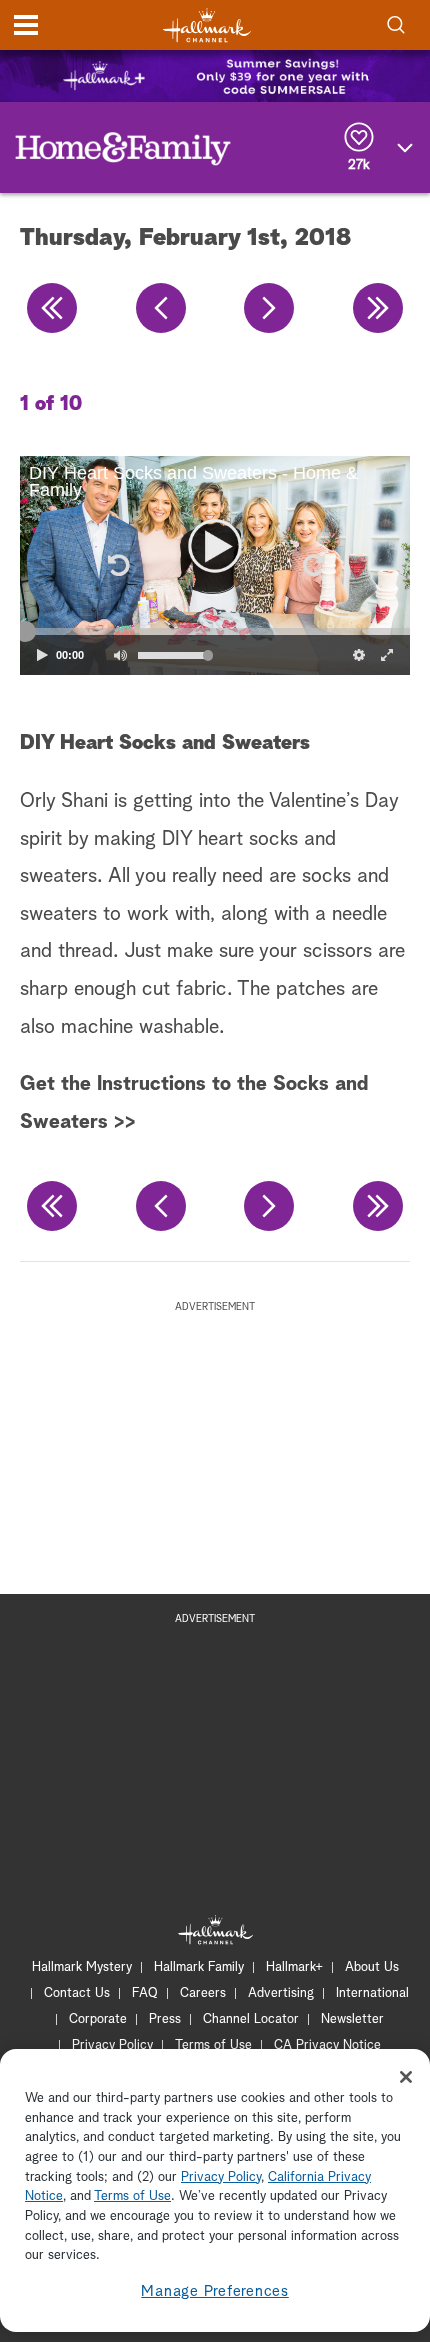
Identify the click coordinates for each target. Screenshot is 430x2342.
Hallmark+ (294, 1967)
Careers (203, 1993)
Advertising (281, 1993)
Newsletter (352, 2019)
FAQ (145, 1993)
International (372, 1993)
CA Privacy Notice (327, 2045)
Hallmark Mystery (82, 1967)
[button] (117, 566)
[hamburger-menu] (26, 25)
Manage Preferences (215, 2291)
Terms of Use (213, 2045)
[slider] (215, 632)
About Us (372, 1967)
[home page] (207, 25)
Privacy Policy (112, 2045)
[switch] (120, 655)
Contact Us (77, 1993)
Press (165, 2019)
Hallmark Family (199, 1967)
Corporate (98, 2019)
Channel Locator (251, 2019)
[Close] (406, 2077)
